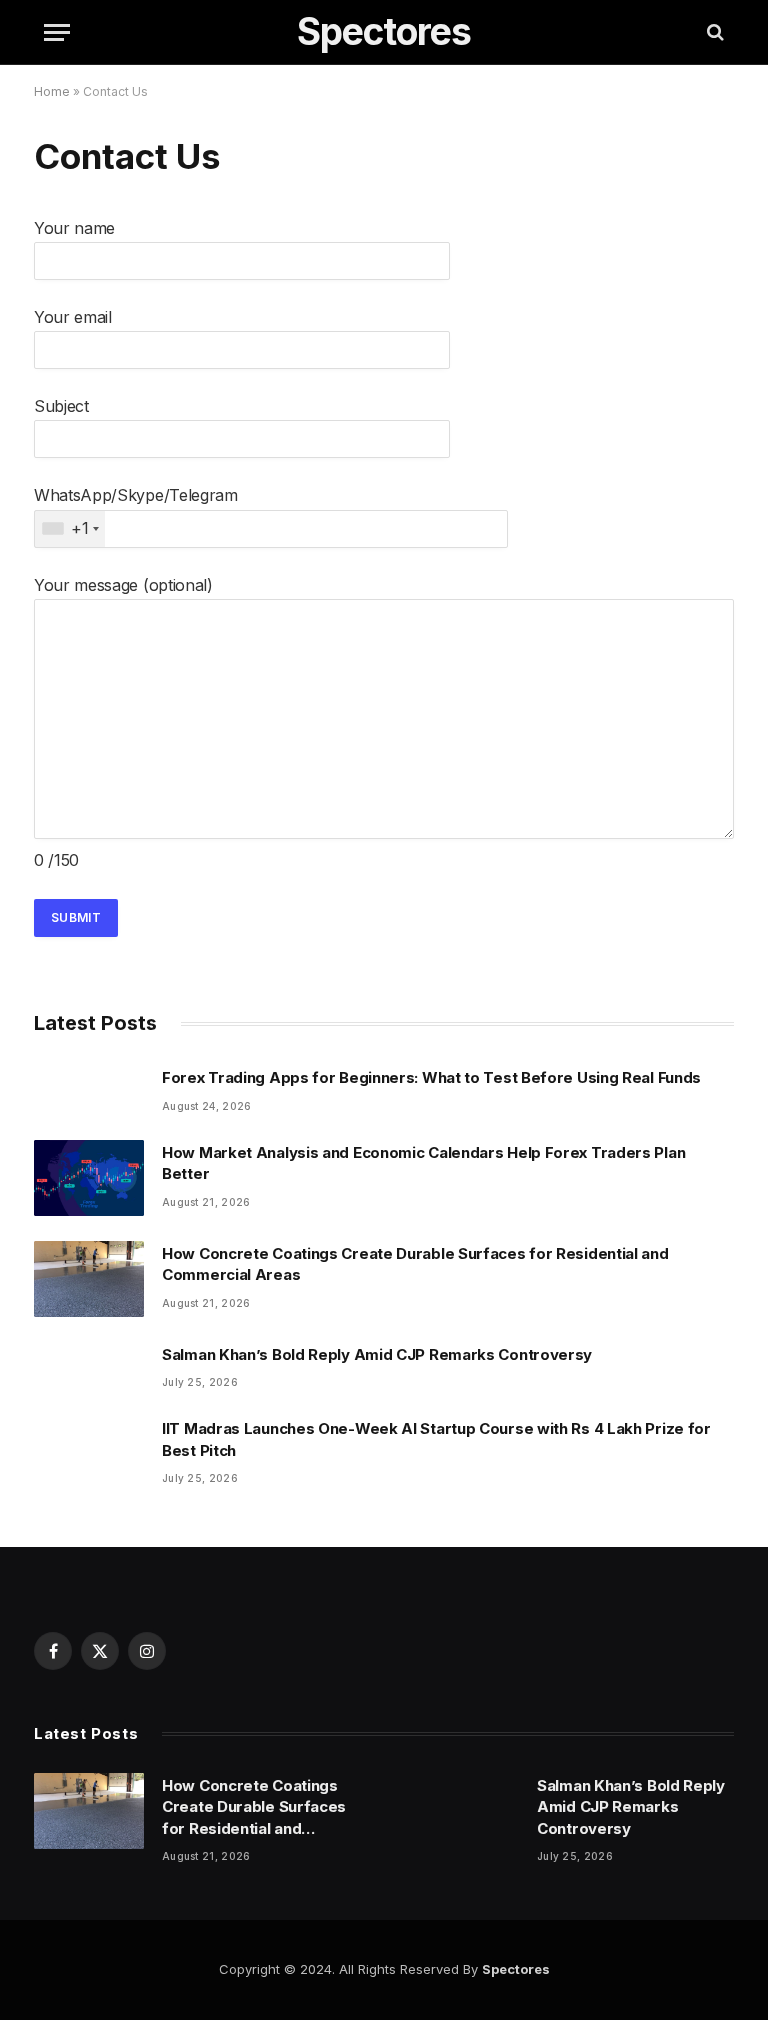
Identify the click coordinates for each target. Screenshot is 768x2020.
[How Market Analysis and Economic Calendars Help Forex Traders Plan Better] (89, 1178)
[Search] (713, 32)
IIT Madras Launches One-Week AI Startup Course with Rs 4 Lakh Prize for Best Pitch (436, 1439)
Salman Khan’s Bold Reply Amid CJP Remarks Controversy (377, 1354)
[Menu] (57, 32)
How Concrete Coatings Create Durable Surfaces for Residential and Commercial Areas (415, 1264)
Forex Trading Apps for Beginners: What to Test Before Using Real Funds (431, 1077)
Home (52, 91)
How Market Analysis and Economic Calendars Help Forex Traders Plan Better (423, 1163)
